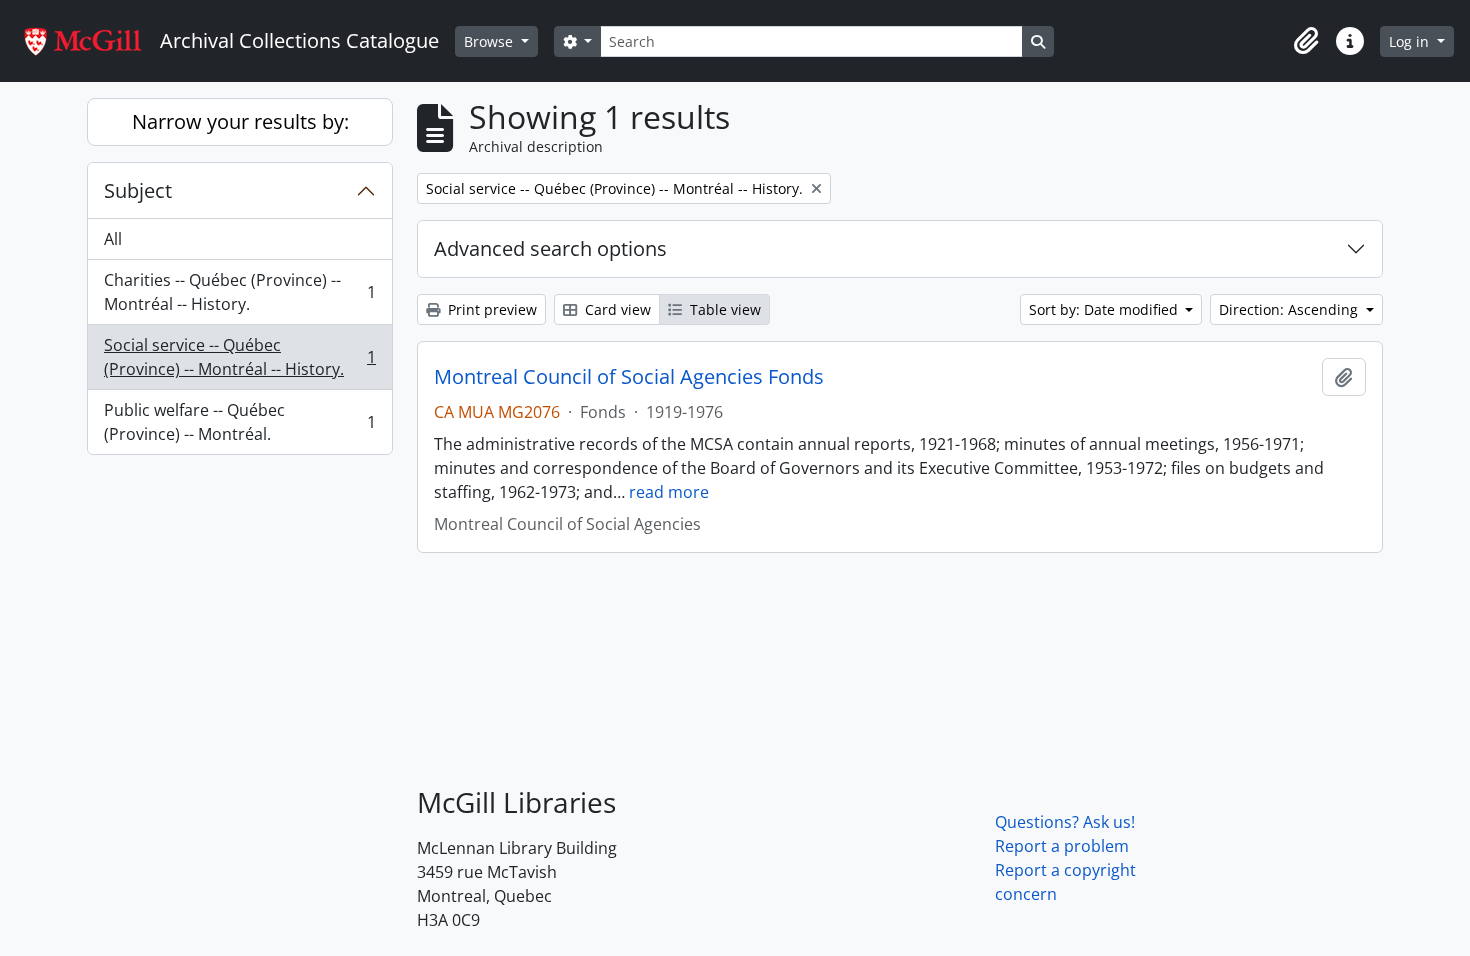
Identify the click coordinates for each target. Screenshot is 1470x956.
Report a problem (1062, 846)
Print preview (490, 309)
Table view (723, 309)
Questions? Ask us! (1065, 822)
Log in (1411, 41)
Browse (490, 41)
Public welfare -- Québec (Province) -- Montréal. (239, 422)
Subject (138, 190)
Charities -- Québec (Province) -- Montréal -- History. (239, 292)
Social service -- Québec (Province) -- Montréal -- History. (239, 357)
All (113, 239)
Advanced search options (550, 248)
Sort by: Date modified (1105, 309)
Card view (616, 309)
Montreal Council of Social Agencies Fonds (629, 377)
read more (669, 492)
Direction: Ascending (1290, 309)
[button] (1306, 41)
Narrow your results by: (240, 121)
